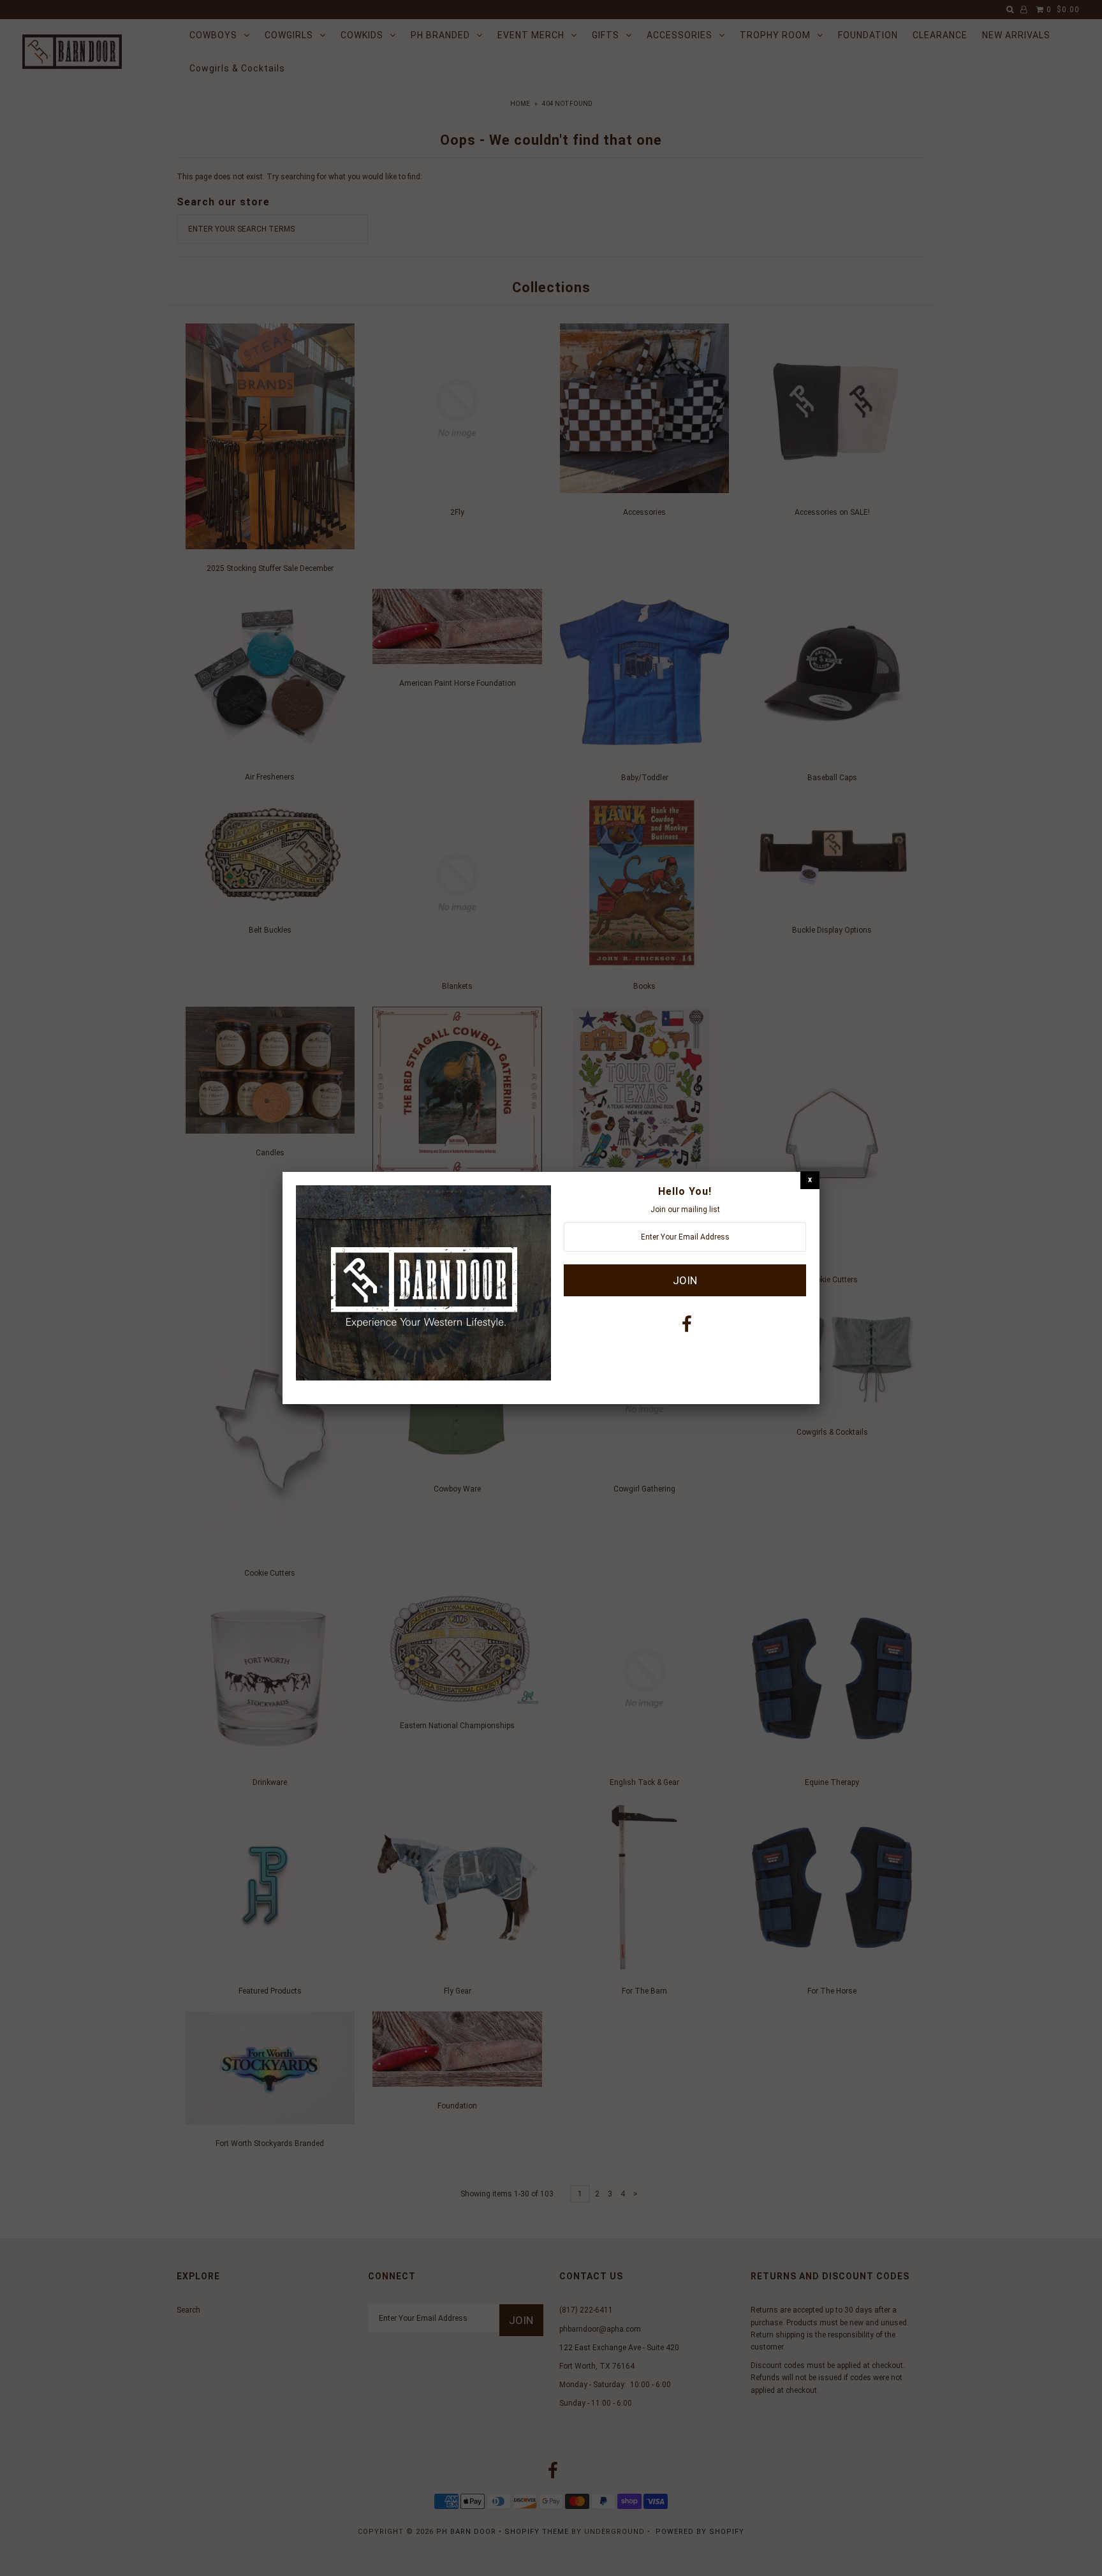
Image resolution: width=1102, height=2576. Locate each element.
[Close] (810, 1180)
